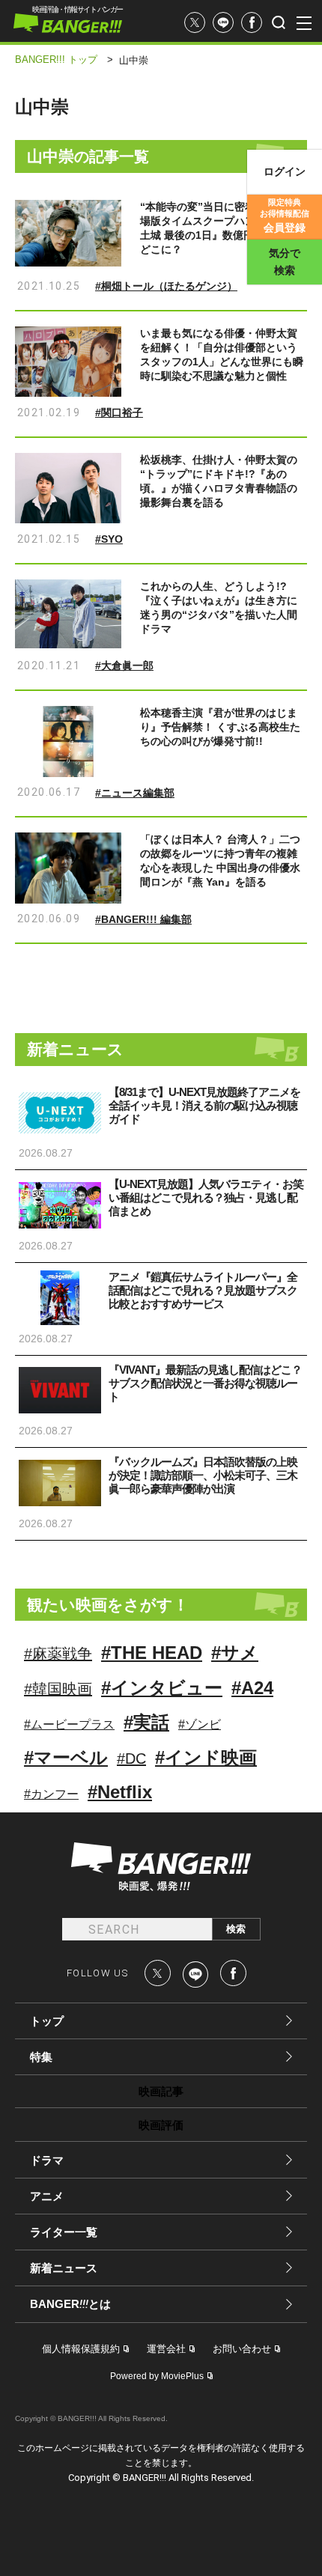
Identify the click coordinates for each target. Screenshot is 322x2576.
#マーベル (66, 1757)
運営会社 (166, 2349)
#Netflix (120, 1792)
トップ (47, 2021)
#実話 (146, 1722)
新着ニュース (64, 2268)
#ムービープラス (69, 1724)
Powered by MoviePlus (157, 2376)
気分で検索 (285, 262)
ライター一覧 (64, 2232)
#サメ (235, 1653)
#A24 (252, 1688)
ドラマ (47, 2160)
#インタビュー (162, 1688)
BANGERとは (70, 2304)
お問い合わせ (242, 2349)
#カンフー (51, 1794)
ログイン (285, 171)
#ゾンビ (200, 1724)
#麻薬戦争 (58, 1654)
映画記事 (161, 2091)
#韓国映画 (58, 1689)
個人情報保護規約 (81, 2349)
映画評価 (161, 2125)
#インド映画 (206, 1757)
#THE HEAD (152, 1653)
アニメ (47, 2196)
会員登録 (285, 216)
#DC (131, 1759)
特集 (41, 2057)
